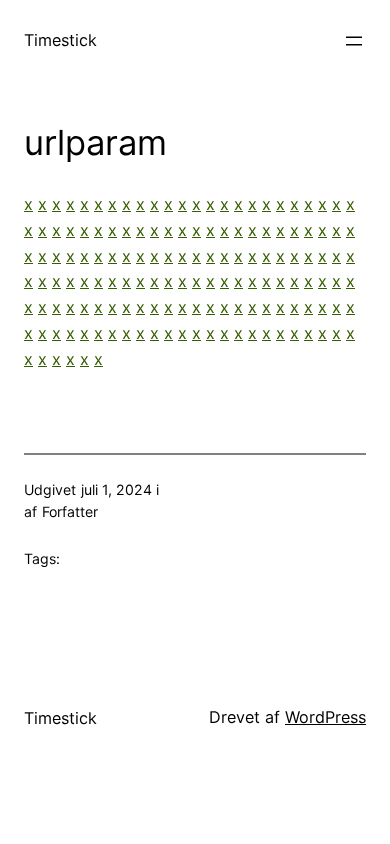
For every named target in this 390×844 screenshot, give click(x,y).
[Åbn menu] (354, 41)
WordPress (325, 717)
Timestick (60, 40)
